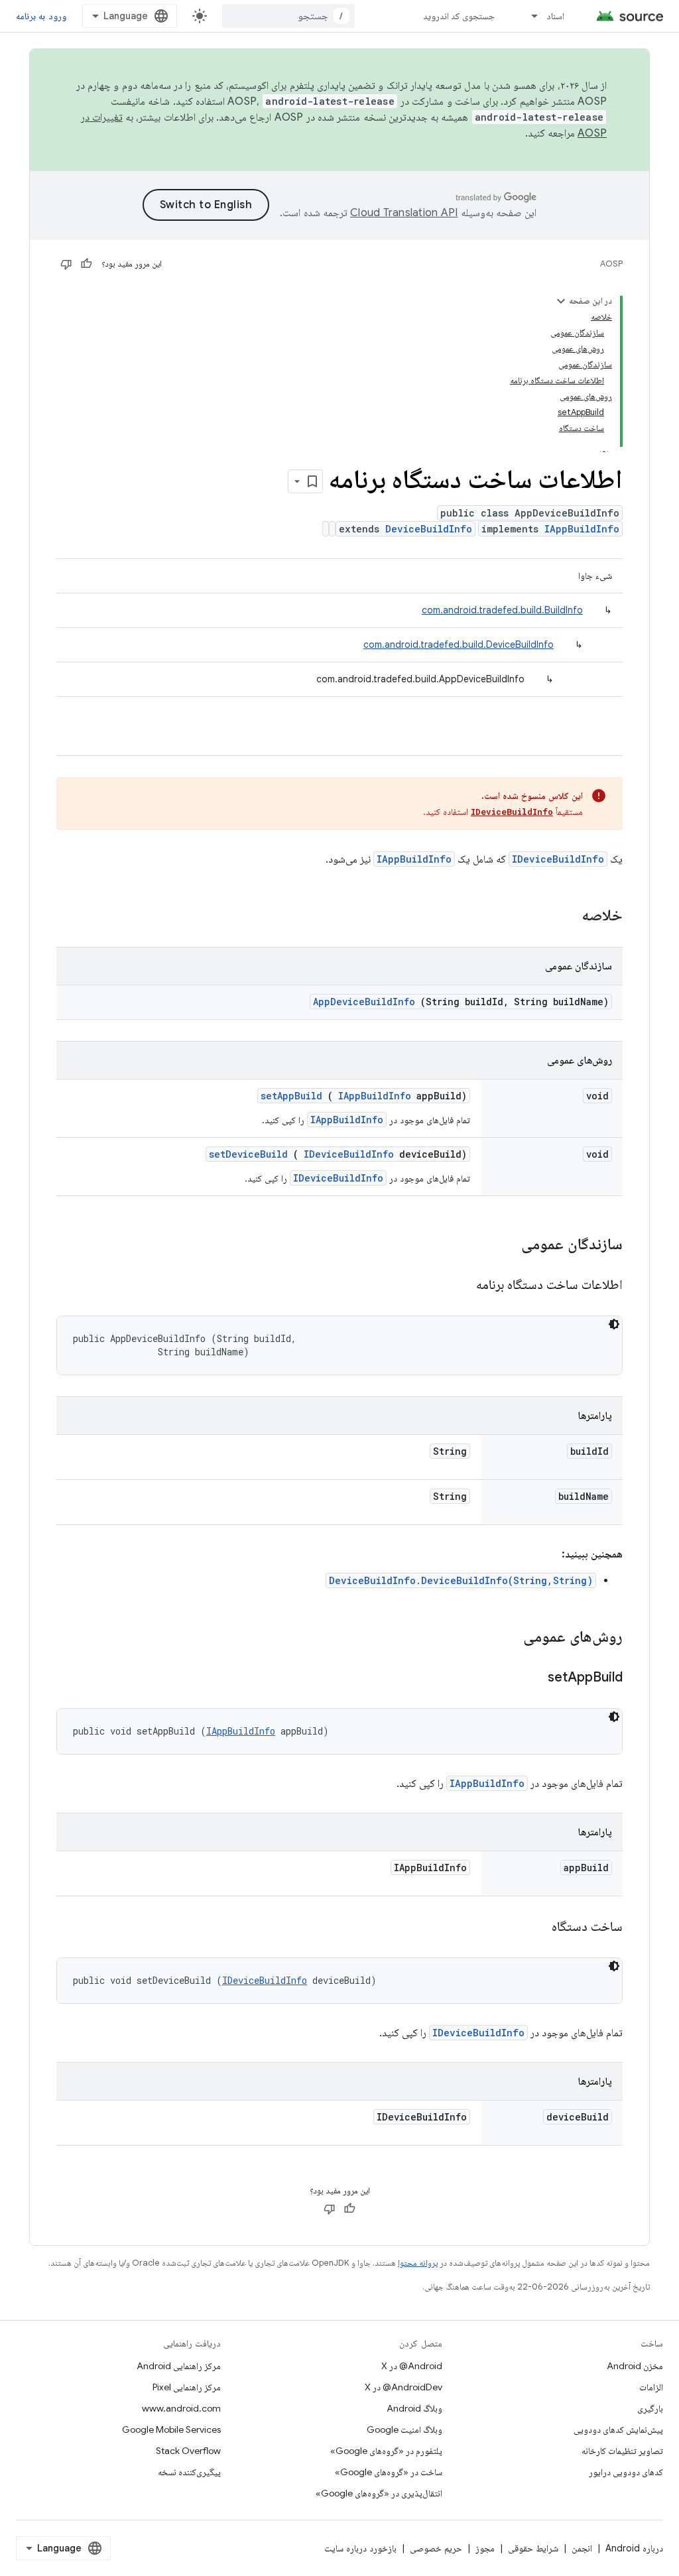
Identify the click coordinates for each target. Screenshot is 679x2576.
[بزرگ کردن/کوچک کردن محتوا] (561, 301)
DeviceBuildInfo (429, 529)
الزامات (651, 2387)
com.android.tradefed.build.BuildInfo (502, 610)
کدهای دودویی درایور (626, 2472)
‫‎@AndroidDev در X (403, 2387)
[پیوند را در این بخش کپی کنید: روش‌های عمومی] (506, 1638)
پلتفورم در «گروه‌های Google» (386, 2451)
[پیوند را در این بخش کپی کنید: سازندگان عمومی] (504, 1245)
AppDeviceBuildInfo (364, 1002)
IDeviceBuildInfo (512, 812)
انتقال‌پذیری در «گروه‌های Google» (379, 2493)
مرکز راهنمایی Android (179, 2366)
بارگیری (650, 2408)
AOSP (611, 264)
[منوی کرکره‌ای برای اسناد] (528, 16)
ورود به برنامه (41, 16)
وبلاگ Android (414, 2408)
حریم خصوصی (436, 2548)
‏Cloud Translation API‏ (404, 213)
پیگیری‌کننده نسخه (189, 2472)
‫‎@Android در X (412, 2366)
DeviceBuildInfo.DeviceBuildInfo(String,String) (461, 1580)
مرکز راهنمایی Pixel (187, 2387)
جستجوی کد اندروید (459, 16)
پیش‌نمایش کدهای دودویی (618, 2429)
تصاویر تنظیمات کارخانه (622, 2451)
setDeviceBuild (248, 1154)
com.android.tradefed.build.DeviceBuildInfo (459, 644)
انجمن (582, 2548)
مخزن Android (635, 2366)
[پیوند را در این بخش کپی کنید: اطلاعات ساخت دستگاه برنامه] (460, 1286)
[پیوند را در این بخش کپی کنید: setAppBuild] (531, 1678)
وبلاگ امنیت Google (404, 2429)
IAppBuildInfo (582, 529)
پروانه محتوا (418, 2263)
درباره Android (634, 2548)
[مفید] (86, 264)
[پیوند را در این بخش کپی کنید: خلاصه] (564, 916)
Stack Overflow (188, 2451)
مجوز (485, 2548)
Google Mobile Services (171, 2429)
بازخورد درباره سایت (360, 2548)
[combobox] (288, 16)
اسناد (555, 16)
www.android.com (181, 2408)
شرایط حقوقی (533, 2548)
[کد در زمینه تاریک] (614, 1324)
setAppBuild (291, 1096)
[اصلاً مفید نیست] (66, 264)
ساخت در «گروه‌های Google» (389, 2472)
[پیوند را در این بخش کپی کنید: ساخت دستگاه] (535, 1928)
